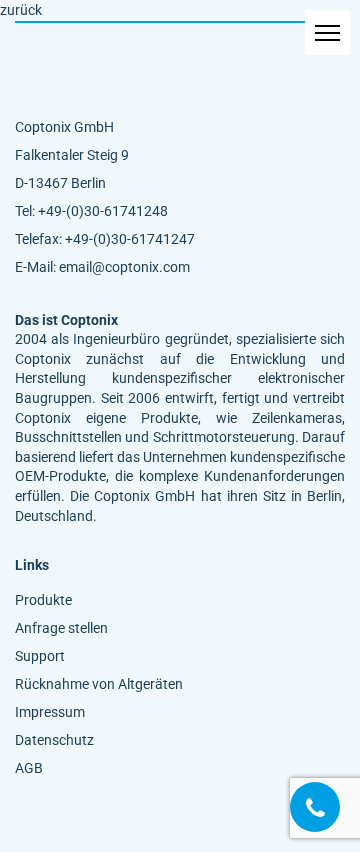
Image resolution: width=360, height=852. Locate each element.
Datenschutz (54, 740)
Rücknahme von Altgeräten (99, 684)
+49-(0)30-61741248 (103, 211)
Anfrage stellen (61, 628)
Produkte (43, 600)
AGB (29, 768)
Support (40, 656)
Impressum (50, 712)
